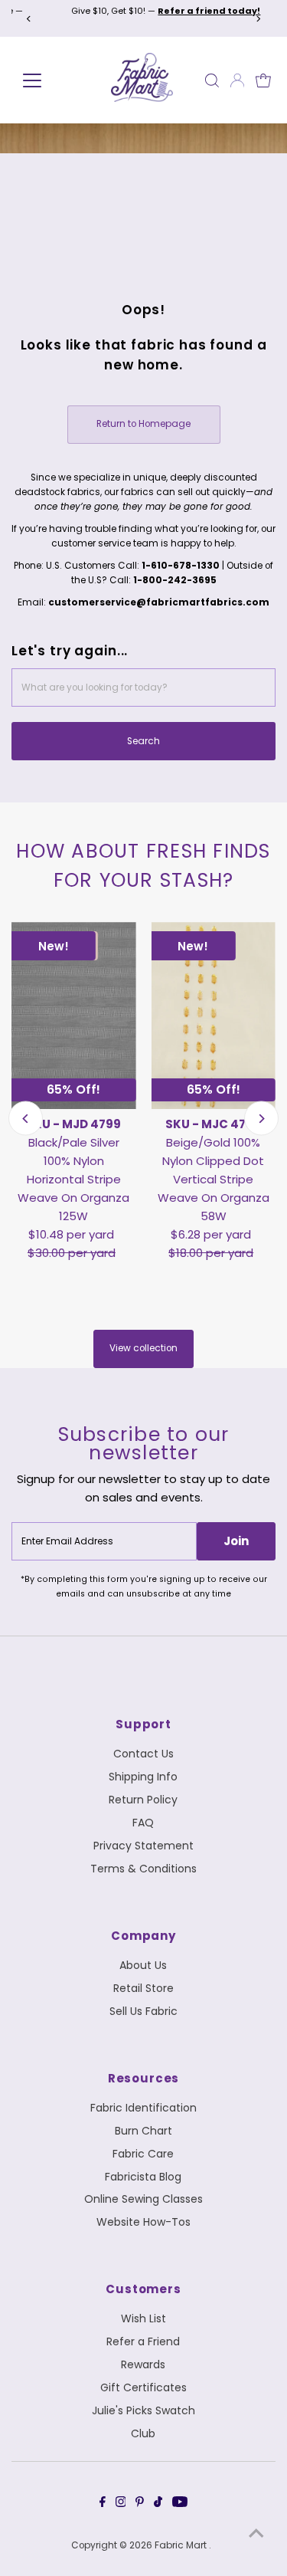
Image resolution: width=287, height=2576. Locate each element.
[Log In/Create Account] (237, 80)
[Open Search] (212, 80)
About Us (143, 1965)
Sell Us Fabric (143, 2011)
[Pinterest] (140, 2504)
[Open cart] (263, 80)
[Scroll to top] (256, 2534)
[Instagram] (121, 2504)
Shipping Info (143, 1777)
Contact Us (143, 1754)
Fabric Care (143, 2154)
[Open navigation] (48, 80)
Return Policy (143, 1800)
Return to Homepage (143, 424)
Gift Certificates (143, 2387)
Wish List (143, 2318)
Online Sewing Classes (143, 2199)
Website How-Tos (143, 2222)
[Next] (258, 19)
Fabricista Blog (143, 2177)
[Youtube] (180, 2504)
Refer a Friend (143, 2341)
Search (143, 741)
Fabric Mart (182, 2545)
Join (236, 1541)
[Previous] (29, 19)
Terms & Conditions (143, 1869)
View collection (143, 1348)
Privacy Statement (143, 1846)
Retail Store (143, 1988)
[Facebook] (103, 2504)
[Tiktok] (158, 2504)
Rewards (143, 2364)
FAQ (143, 1823)
